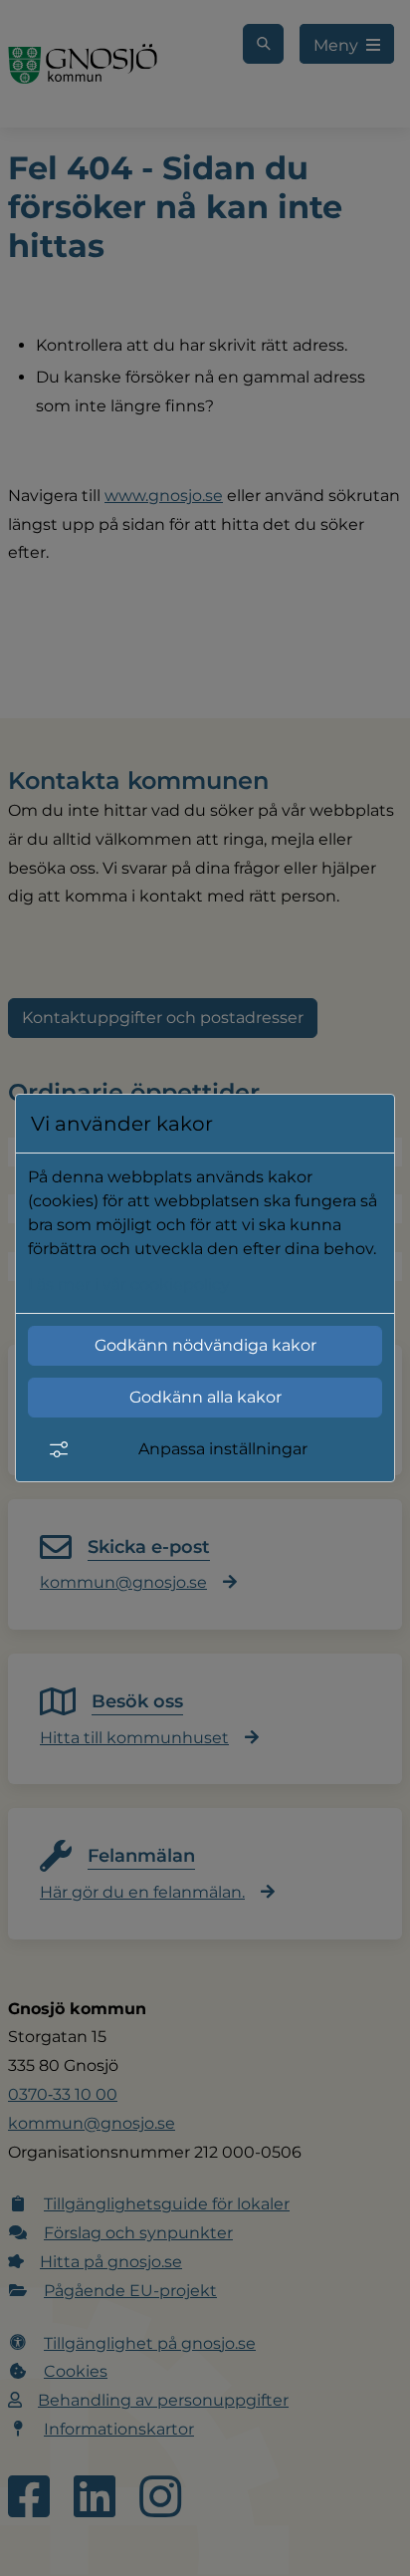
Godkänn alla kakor (205, 1397)
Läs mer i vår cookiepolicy (129, 1285)
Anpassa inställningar (223, 1449)
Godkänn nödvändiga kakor (205, 1345)
